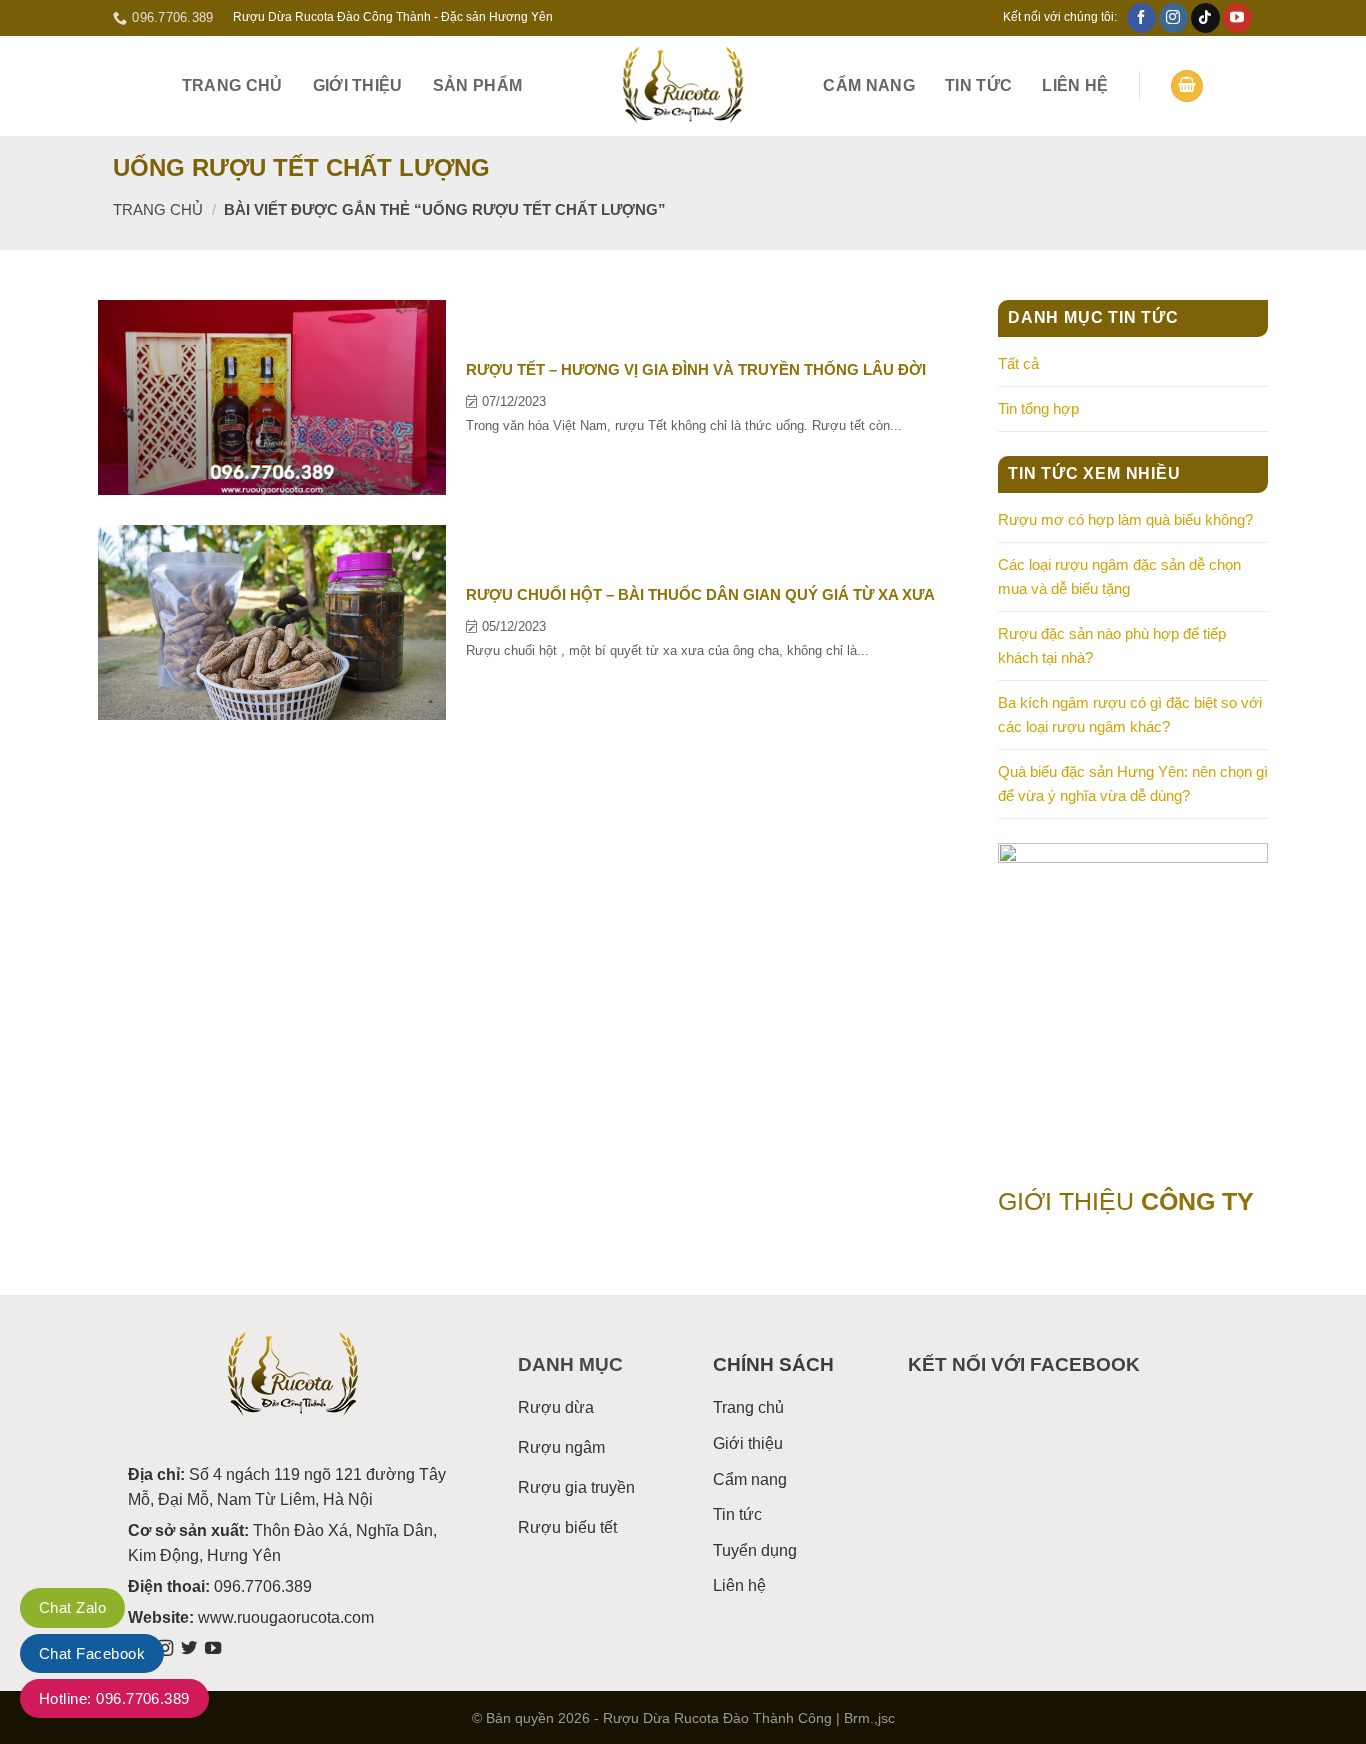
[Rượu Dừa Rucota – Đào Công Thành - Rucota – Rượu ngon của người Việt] (683, 86)
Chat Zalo (72, 1607)
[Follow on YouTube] (1237, 18)
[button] (1187, 86)
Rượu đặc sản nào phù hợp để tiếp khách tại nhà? (1112, 645)
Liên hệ (1075, 85)
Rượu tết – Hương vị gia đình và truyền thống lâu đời (696, 369)
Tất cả (1018, 363)
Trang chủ (232, 85)
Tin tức (978, 85)
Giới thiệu (358, 85)
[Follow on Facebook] (1141, 18)
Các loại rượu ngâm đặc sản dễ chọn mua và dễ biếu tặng (1119, 576)
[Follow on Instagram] (1173, 18)
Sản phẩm (478, 85)
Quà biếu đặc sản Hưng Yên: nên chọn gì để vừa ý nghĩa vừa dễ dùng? (1133, 783)
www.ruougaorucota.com (286, 1617)
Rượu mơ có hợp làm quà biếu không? (1125, 519)
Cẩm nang (869, 85)
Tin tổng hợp (1038, 408)
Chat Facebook (92, 1653)
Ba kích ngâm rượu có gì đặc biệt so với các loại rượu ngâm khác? (1130, 714)
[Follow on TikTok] (1205, 18)
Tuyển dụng (755, 1550)
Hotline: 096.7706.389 (114, 1698)
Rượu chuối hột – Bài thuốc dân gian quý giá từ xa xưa (700, 594)
